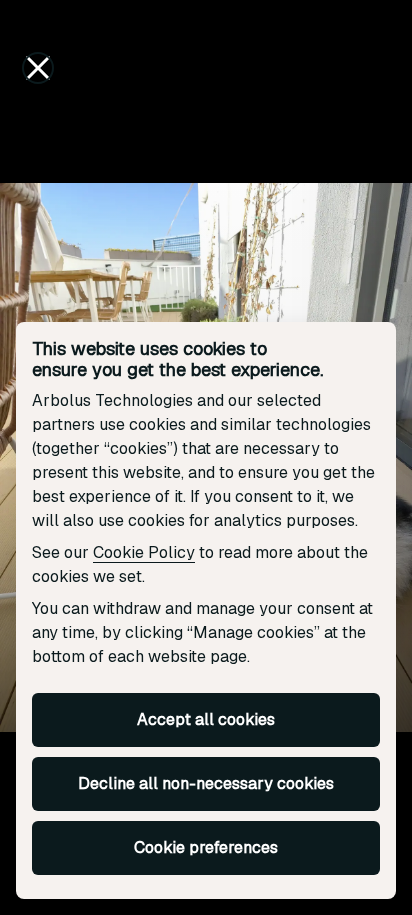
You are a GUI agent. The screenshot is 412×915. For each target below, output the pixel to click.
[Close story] (38, 68)
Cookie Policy (144, 552)
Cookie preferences (206, 847)
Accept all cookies (206, 719)
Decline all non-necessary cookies (206, 783)
